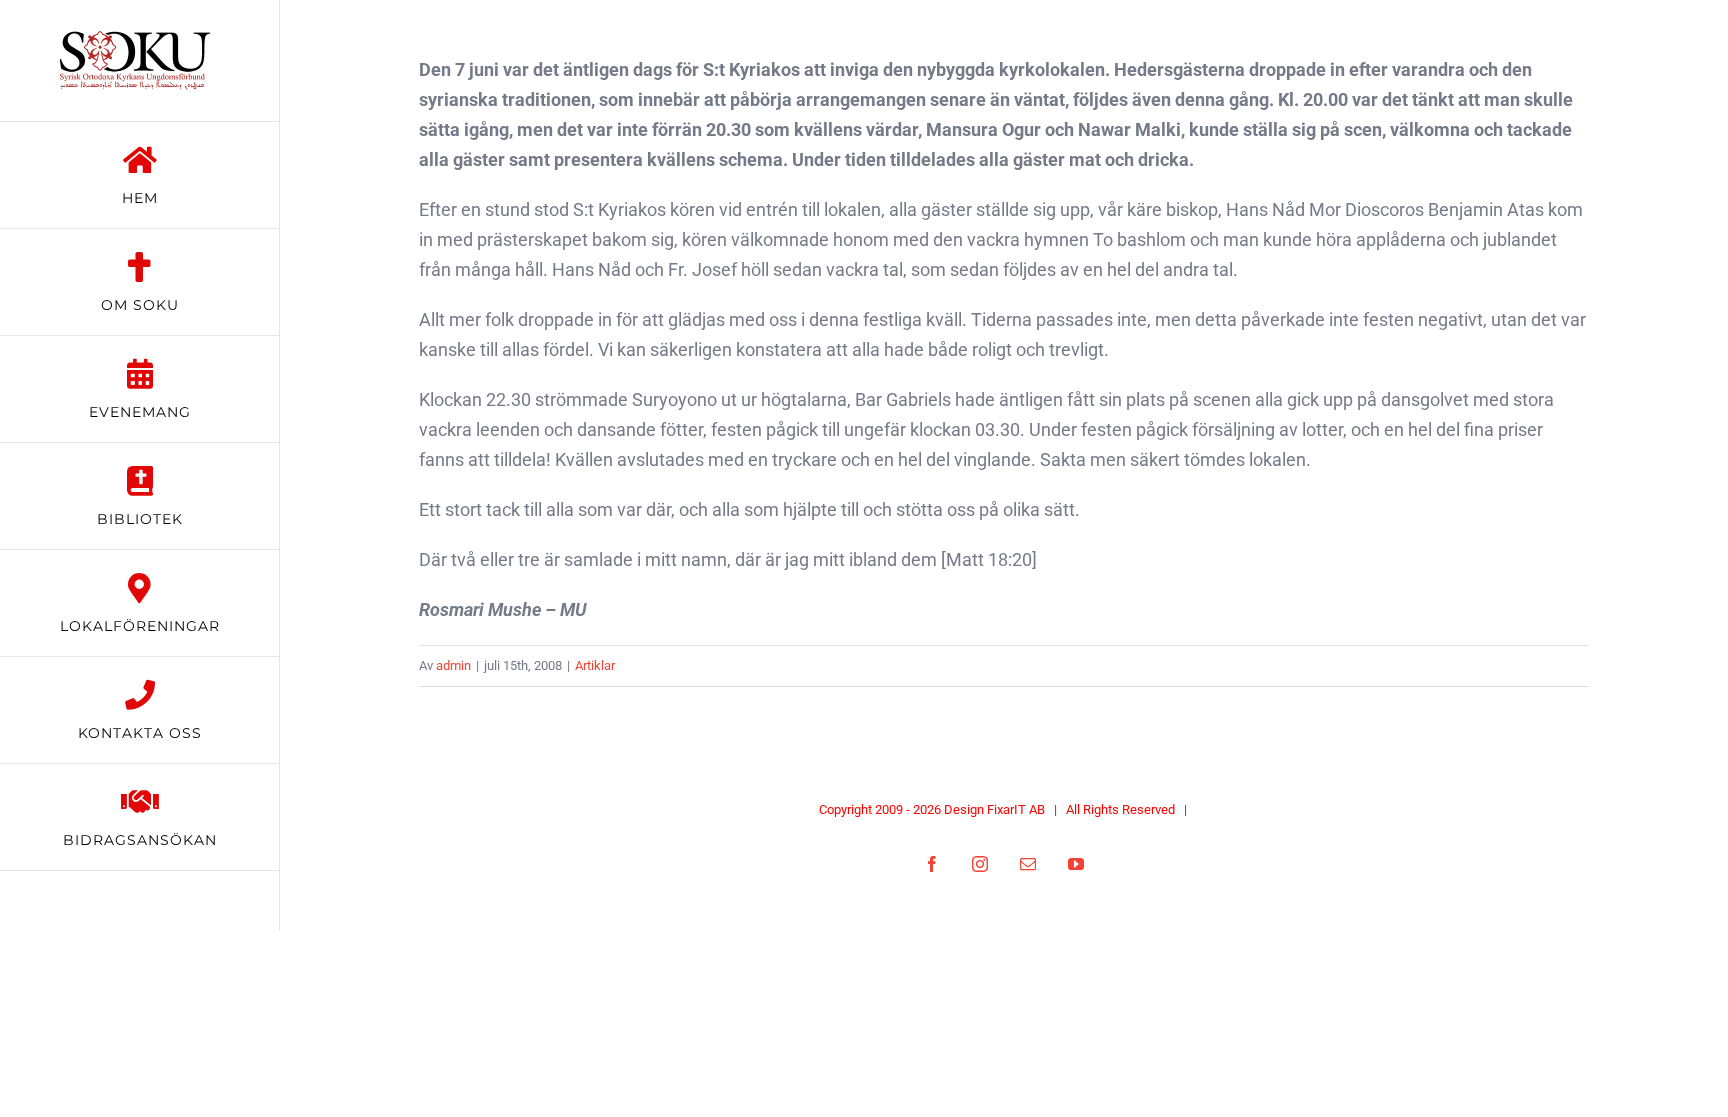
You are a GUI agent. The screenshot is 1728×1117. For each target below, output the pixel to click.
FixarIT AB (1016, 809)
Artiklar (595, 665)
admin (453, 665)
